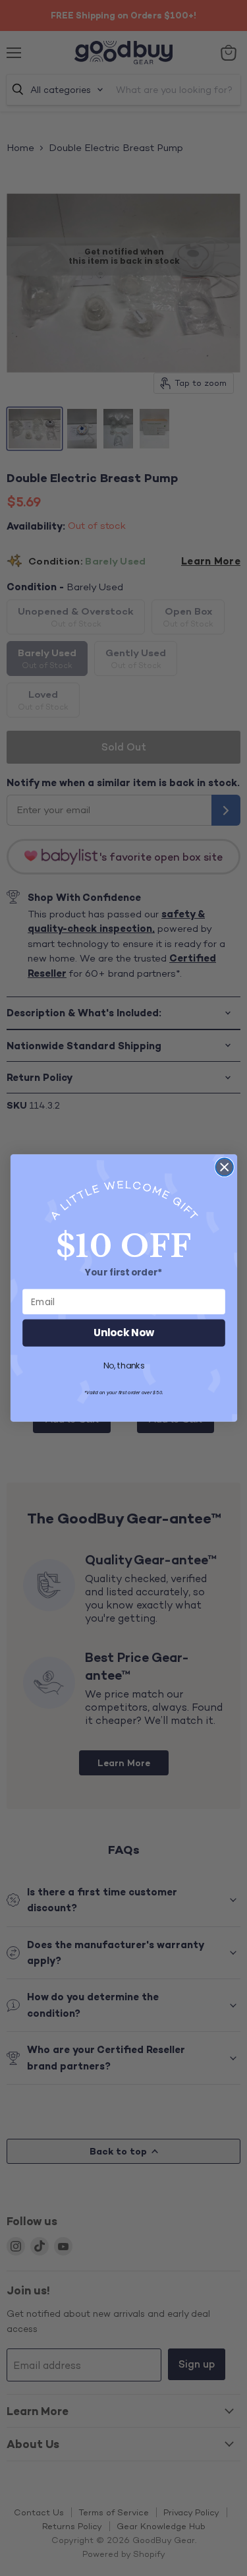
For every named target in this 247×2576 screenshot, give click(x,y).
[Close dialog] (224, 1167)
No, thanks (123, 1366)
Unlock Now (124, 1333)
